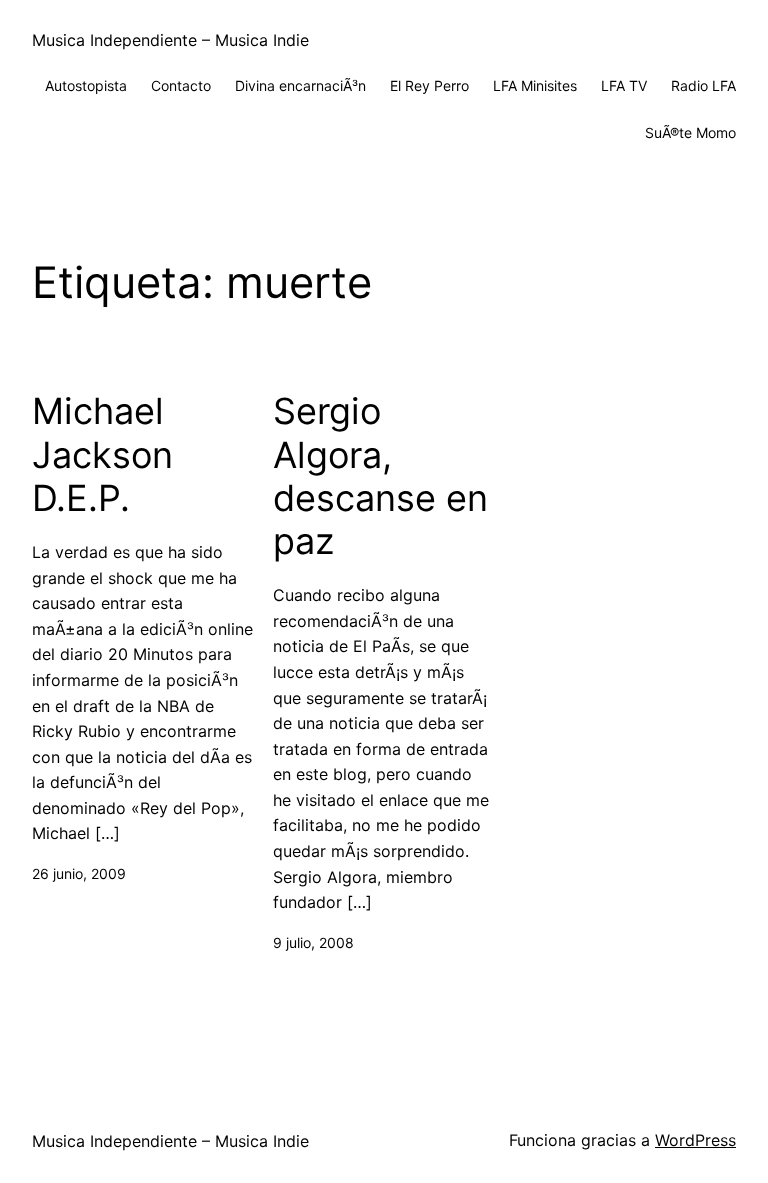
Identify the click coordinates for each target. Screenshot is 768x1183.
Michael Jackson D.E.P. (102, 454)
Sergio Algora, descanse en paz (380, 476)
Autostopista (86, 85)
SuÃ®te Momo (690, 132)
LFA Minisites (535, 85)
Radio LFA (703, 85)
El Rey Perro (429, 85)
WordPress (695, 1140)
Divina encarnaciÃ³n (300, 85)
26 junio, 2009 (79, 873)
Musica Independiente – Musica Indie (170, 40)
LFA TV (624, 85)
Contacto (181, 85)
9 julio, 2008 (313, 942)
